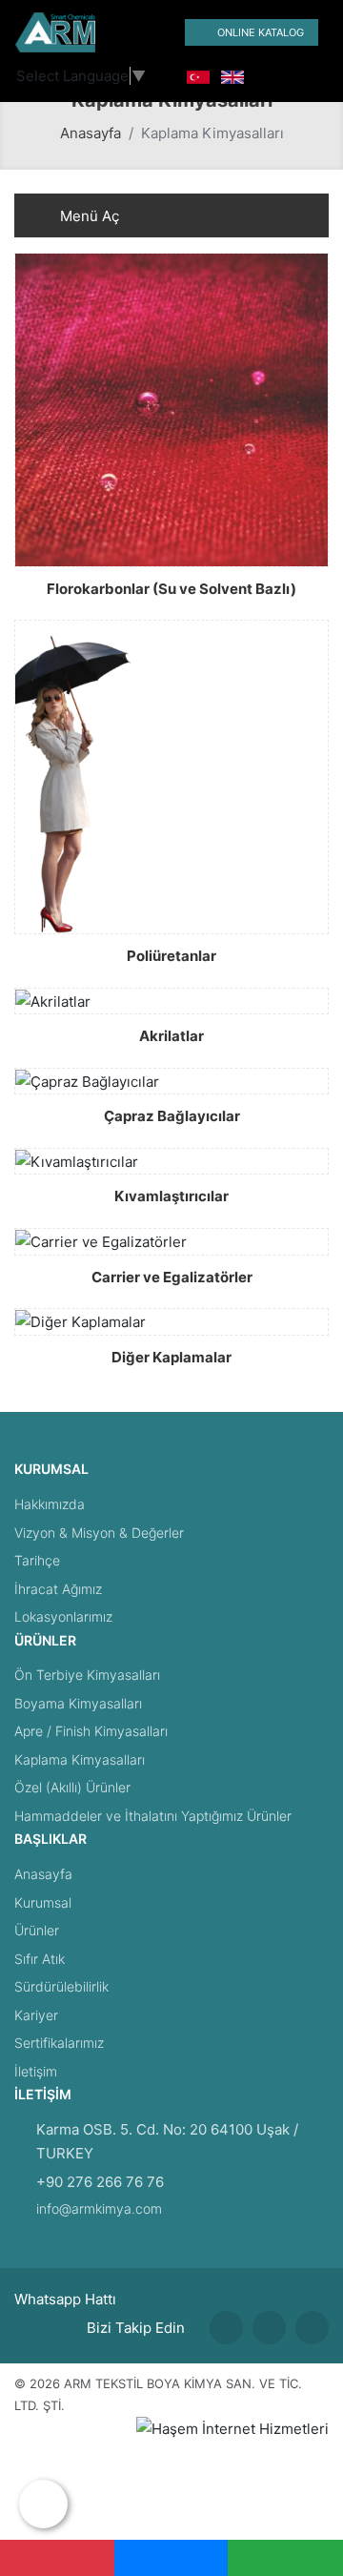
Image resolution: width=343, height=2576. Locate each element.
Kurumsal (43, 1902)
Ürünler (37, 1930)
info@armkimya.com (99, 2208)
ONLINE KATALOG (261, 32)
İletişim (36, 2071)
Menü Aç (88, 216)
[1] (143, 33)
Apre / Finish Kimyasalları (91, 1731)
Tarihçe (37, 1560)
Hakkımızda (50, 1504)
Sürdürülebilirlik (61, 1986)
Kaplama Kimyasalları (80, 1759)
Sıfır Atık (40, 1959)
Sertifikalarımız (59, 2043)
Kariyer (36, 2015)
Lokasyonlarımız (63, 1616)
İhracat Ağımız (58, 1589)
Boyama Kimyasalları (78, 1703)
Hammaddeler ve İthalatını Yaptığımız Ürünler (153, 1816)
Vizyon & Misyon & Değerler (99, 1533)
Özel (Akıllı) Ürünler (72, 1787)
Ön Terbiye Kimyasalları (87, 1675)
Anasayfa (91, 133)
